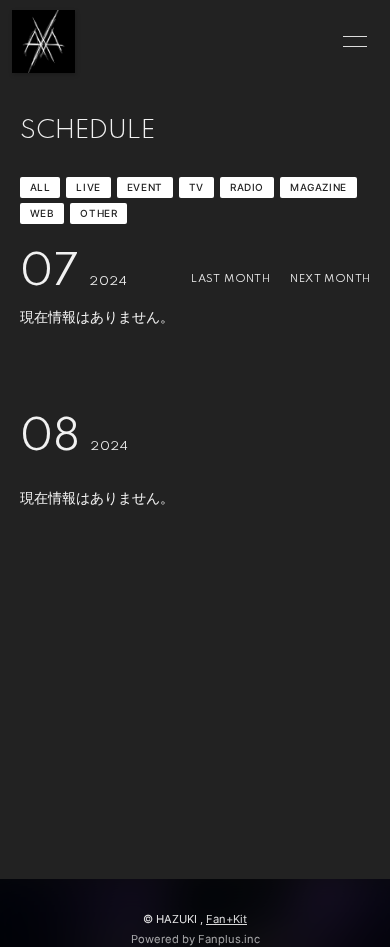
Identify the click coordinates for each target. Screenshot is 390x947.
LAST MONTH (230, 279)
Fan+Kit (226, 919)
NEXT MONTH (330, 279)
